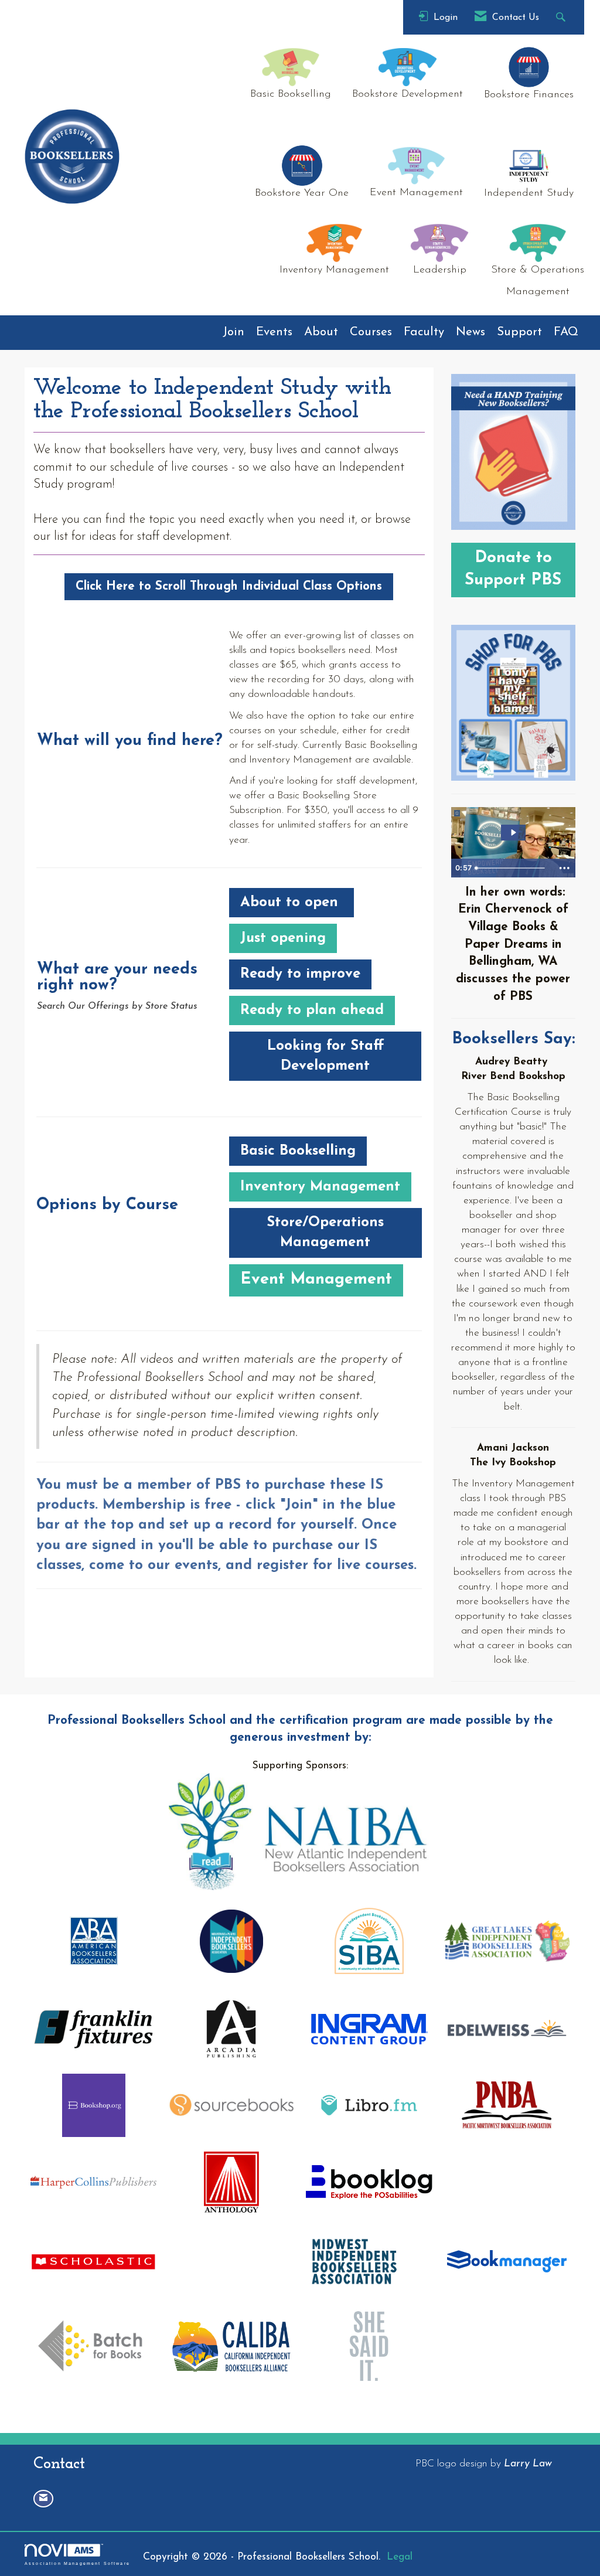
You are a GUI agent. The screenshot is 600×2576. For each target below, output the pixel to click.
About (321, 332)
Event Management (316, 1280)
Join (233, 332)
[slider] (512, 868)
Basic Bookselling (298, 1151)
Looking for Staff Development (325, 1056)
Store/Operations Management (325, 1233)
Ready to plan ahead (312, 1010)
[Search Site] (562, 17)
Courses (371, 332)
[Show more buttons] (564, 868)
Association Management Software (77, 2563)
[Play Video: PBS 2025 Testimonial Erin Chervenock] (513, 833)
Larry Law (528, 2464)
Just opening (283, 938)
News (471, 332)
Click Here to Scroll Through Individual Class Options (229, 586)
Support (519, 332)
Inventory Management (320, 1187)
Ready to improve (300, 974)
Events (274, 332)
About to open (292, 903)
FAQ (566, 332)
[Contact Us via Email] (43, 2498)
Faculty (424, 332)
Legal (400, 2557)
